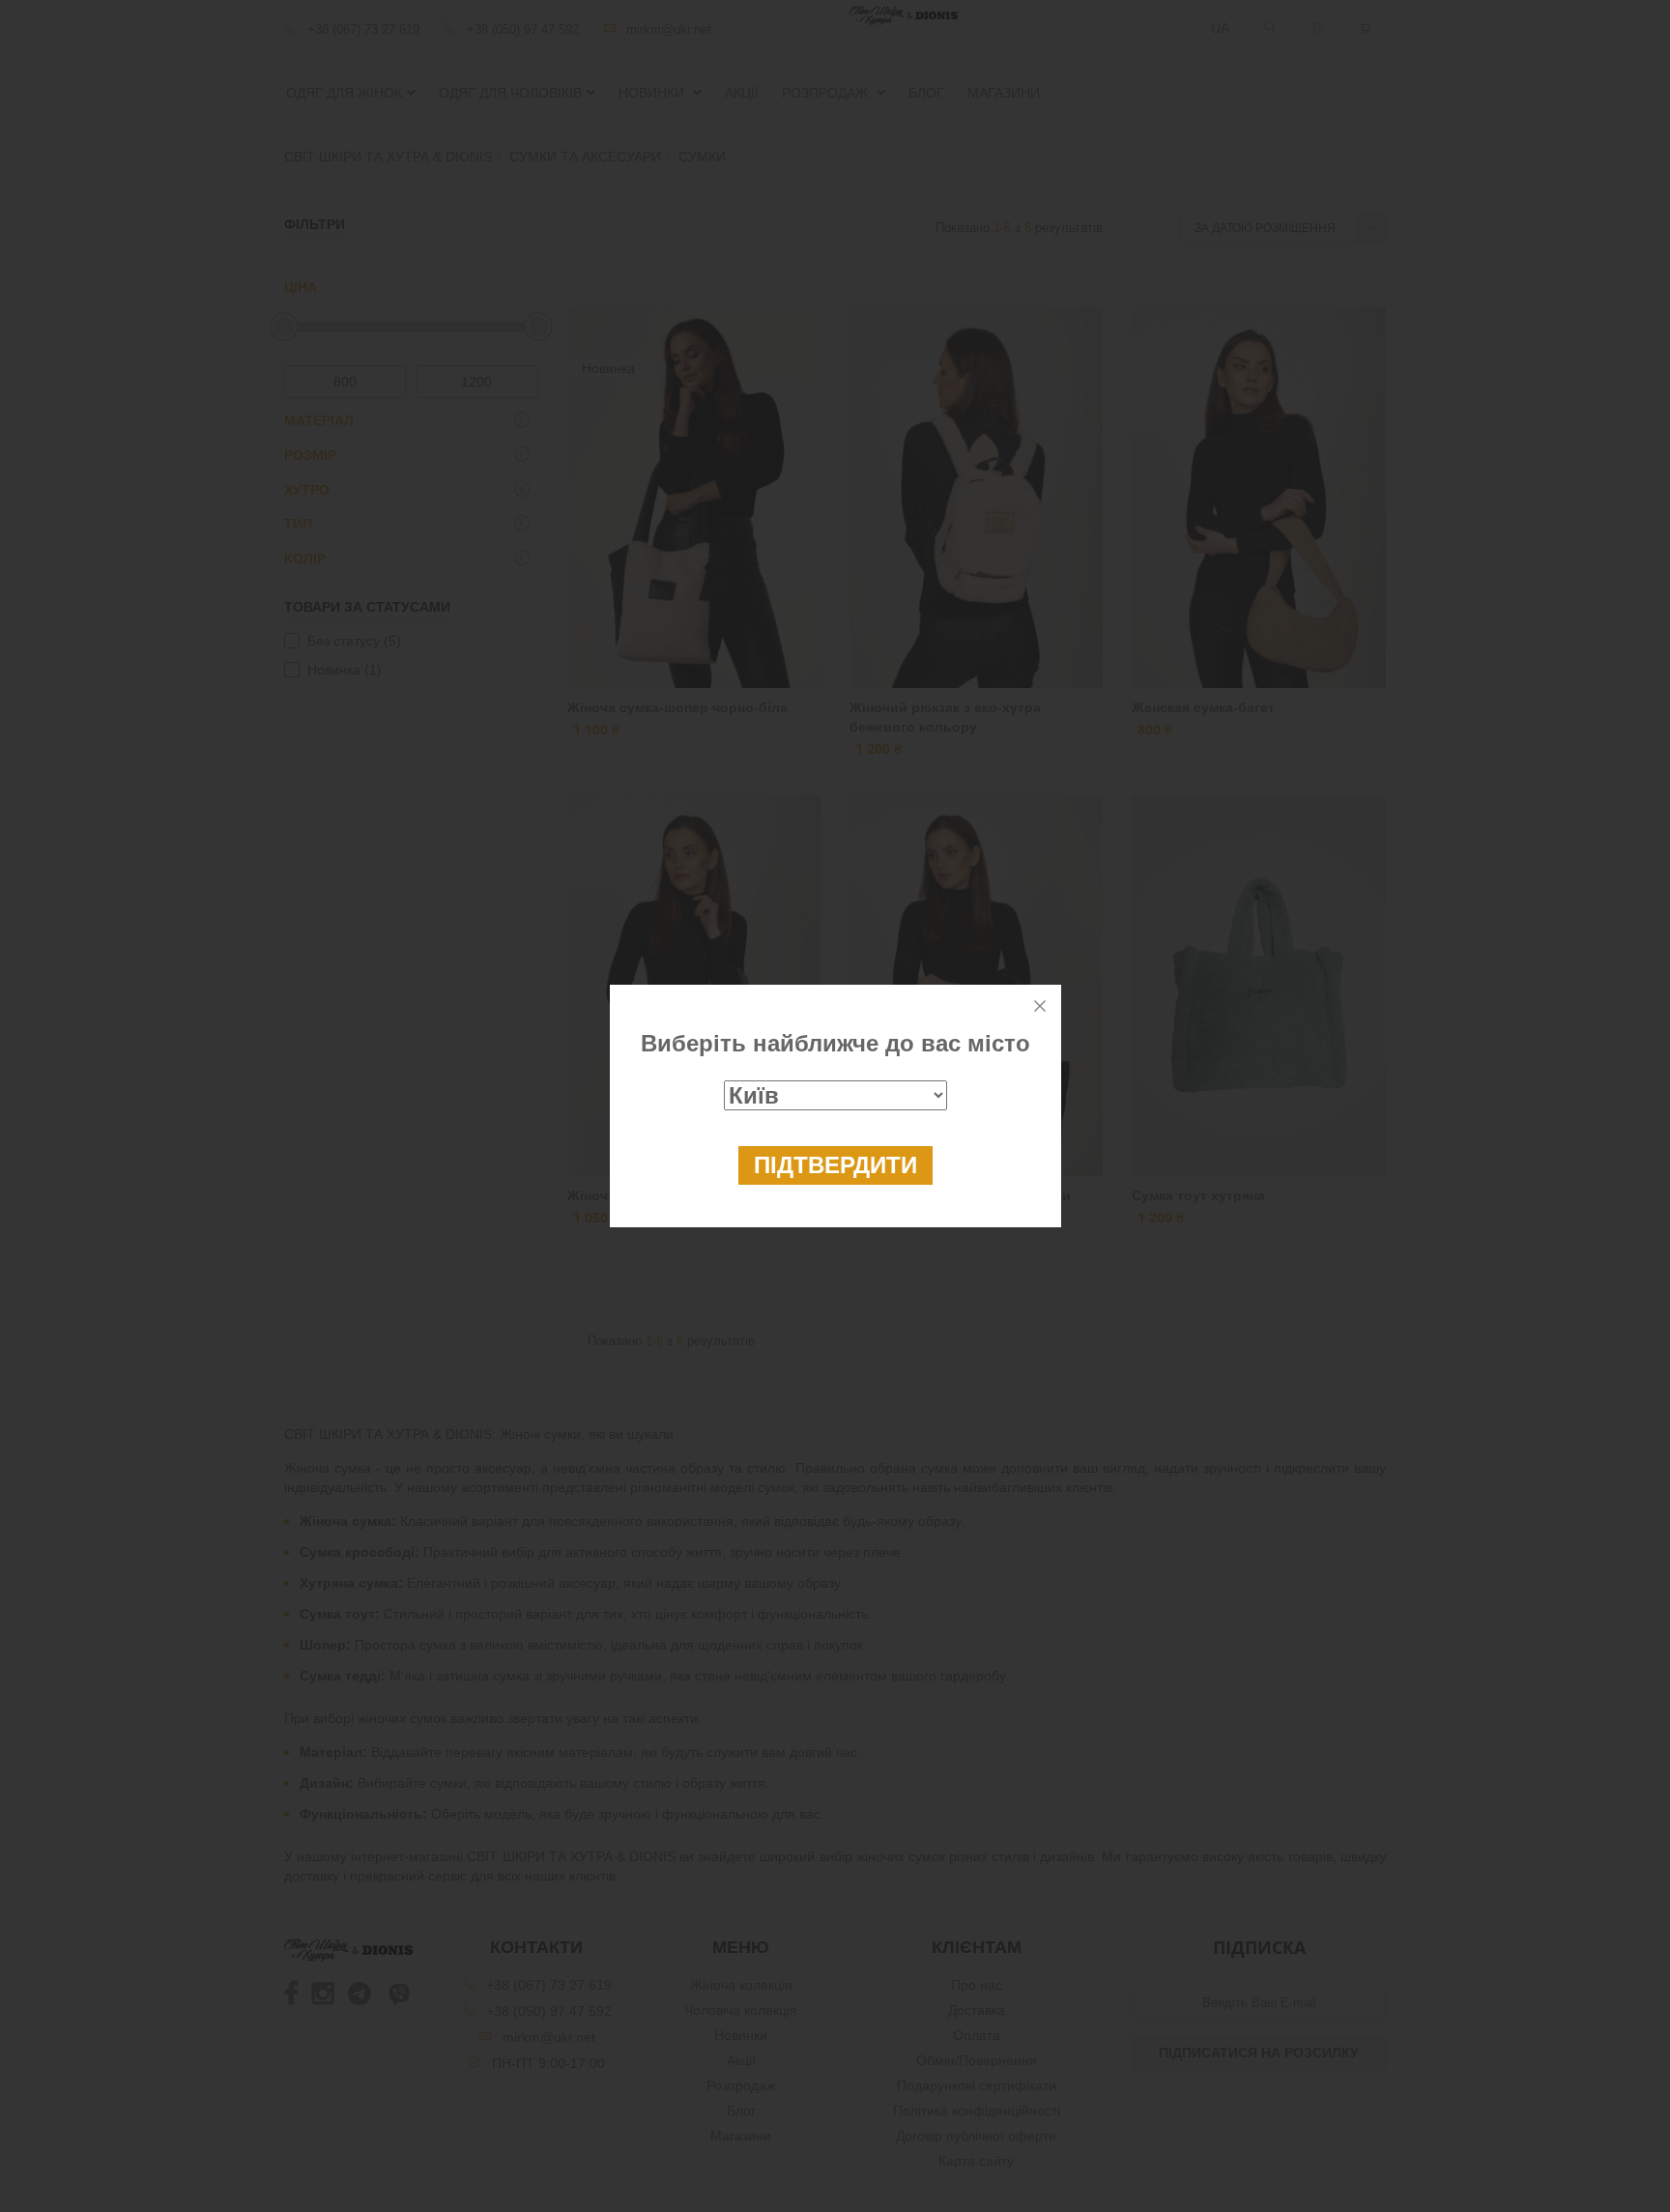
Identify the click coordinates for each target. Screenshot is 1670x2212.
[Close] (1040, 1006)
